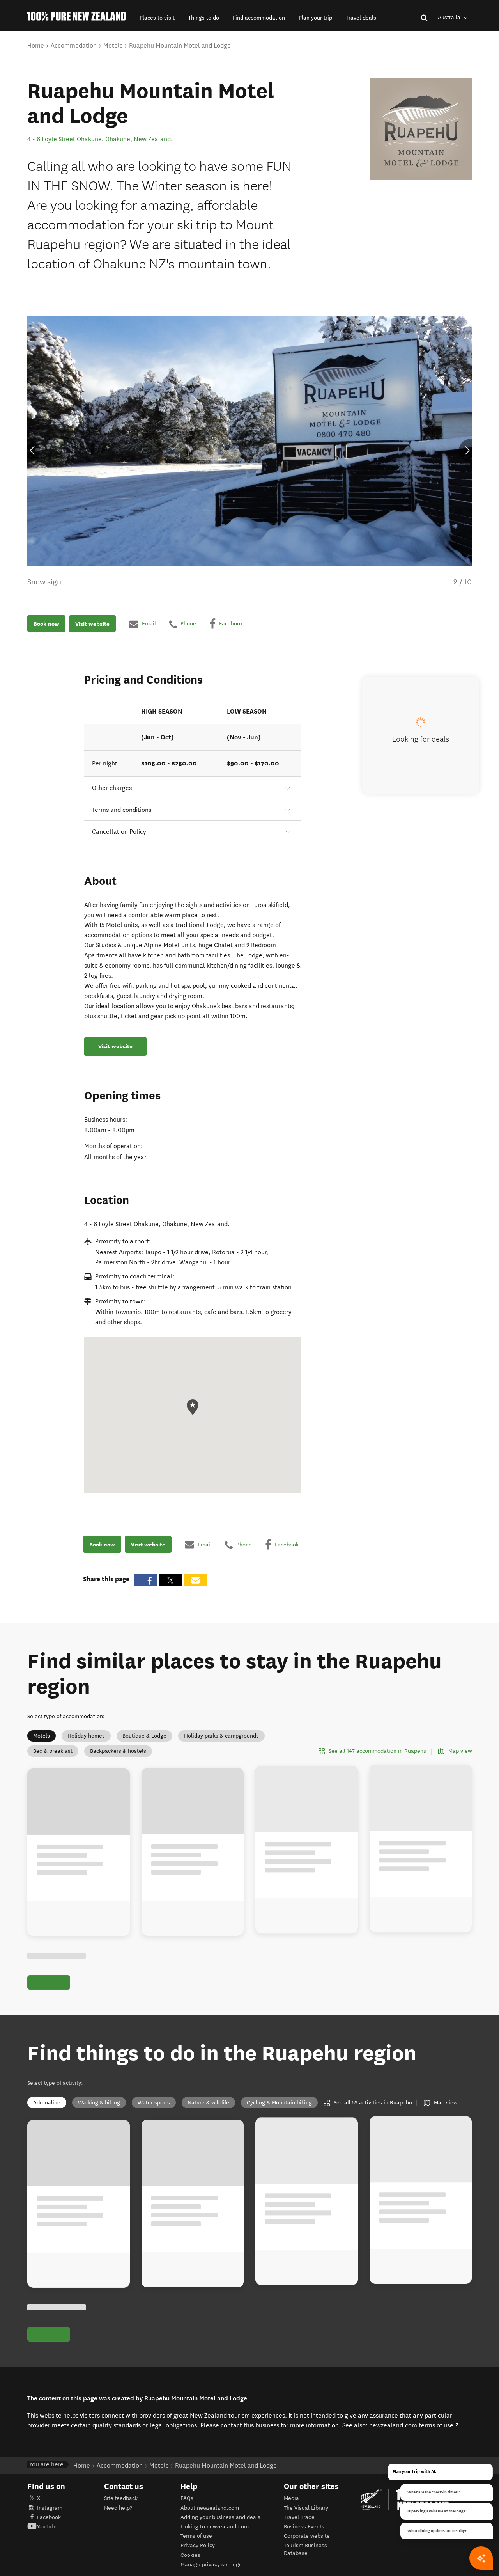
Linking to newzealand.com (215, 2527)
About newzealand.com (210, 2508)
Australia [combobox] (450, 17)
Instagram (50, 2508)
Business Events (304, 2527)
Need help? (118, 2508)
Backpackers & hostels (118, 1751)
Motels (42, 1736)
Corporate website (307, 2536)
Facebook (49, 2517)
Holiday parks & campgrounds (221, 1736)
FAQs (187, 2498)
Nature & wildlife (208, 2103)
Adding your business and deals (220, 2517)
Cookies (190, 2555)
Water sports (154, 2103)
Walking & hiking (99, 2103)
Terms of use (196, 2536)
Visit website (92, 624)
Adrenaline (47, 2103)
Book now (46, 624)
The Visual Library (306, 2508)
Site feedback (121, 2498)
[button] (157, 18)
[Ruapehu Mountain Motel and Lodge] (421, 129)
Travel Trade (299, 2517)
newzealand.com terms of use (414, 2425)
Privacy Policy (198, 2545)
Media (291, 2498)
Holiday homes (86, 1736)
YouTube (47, 2527)
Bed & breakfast (53, 1751)
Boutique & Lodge (144, 1736)
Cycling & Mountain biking (279, 2103)
